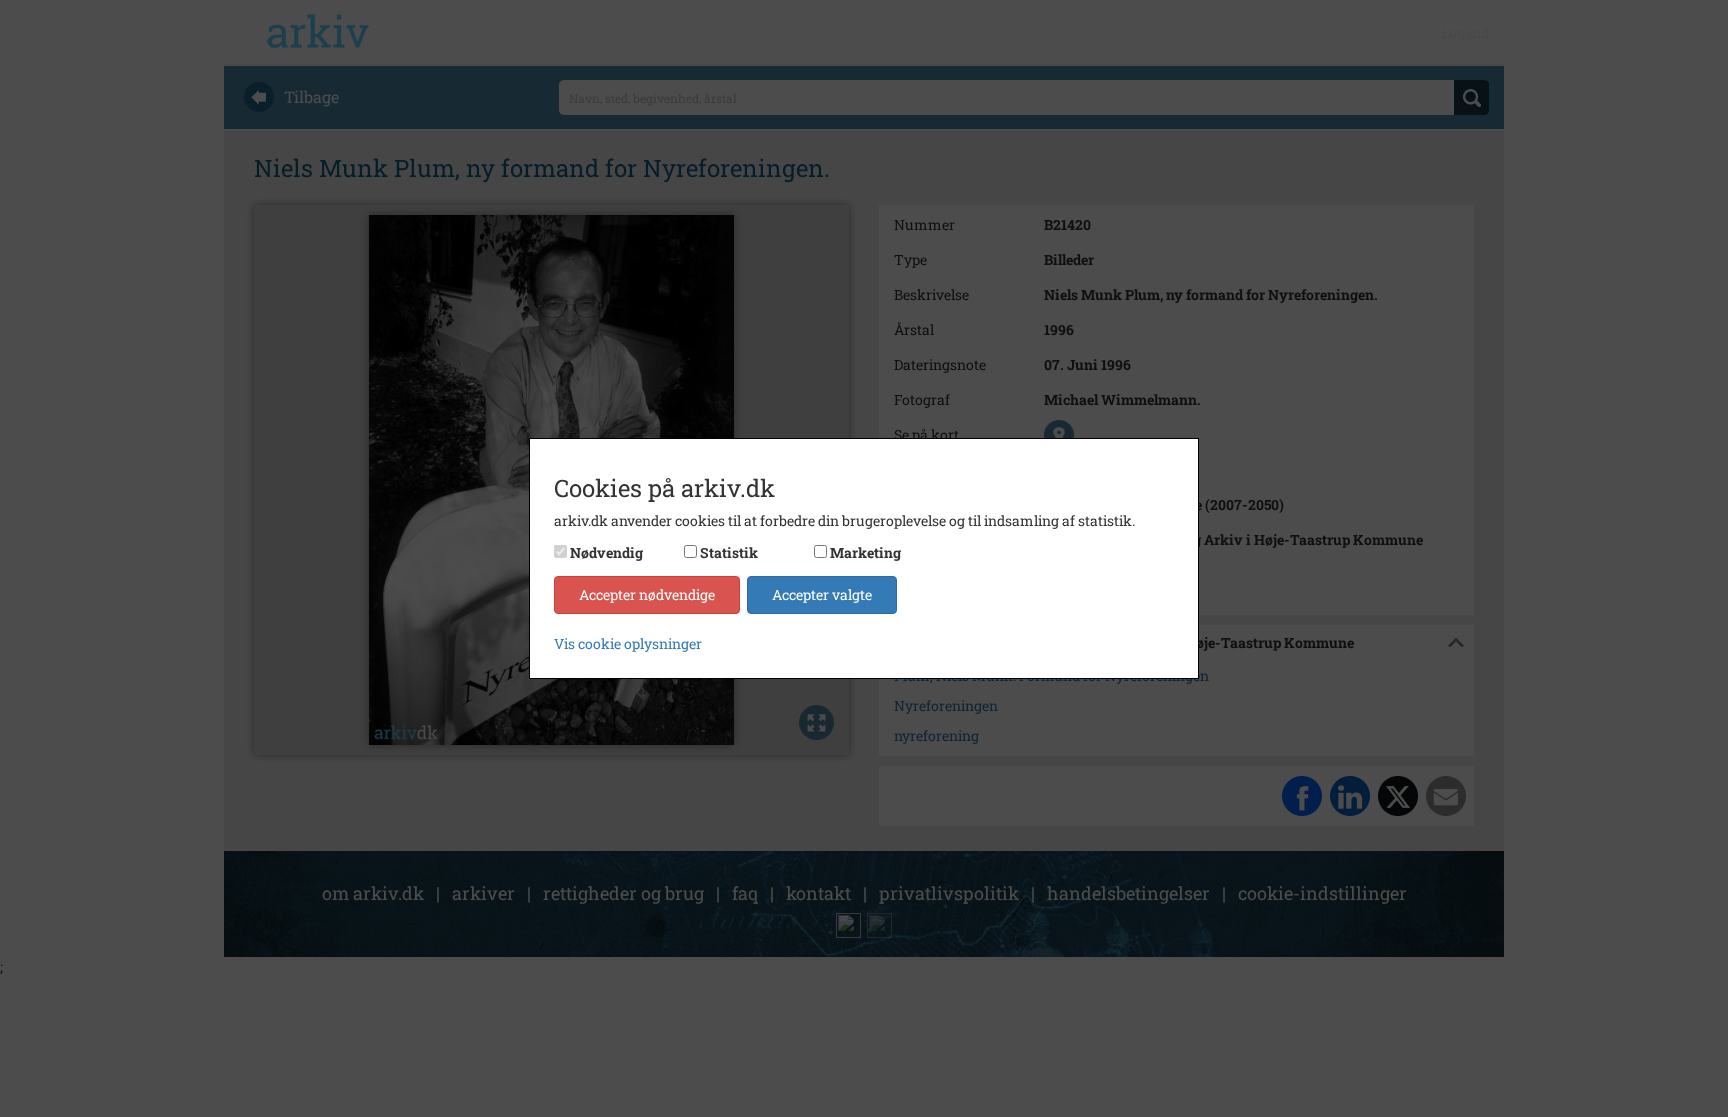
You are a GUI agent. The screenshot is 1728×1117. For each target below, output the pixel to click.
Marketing (865, 552)
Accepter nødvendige (647, 594)
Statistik (729, 552)
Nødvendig (606, 552)
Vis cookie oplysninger (628, 643)
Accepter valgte (822, 594)
